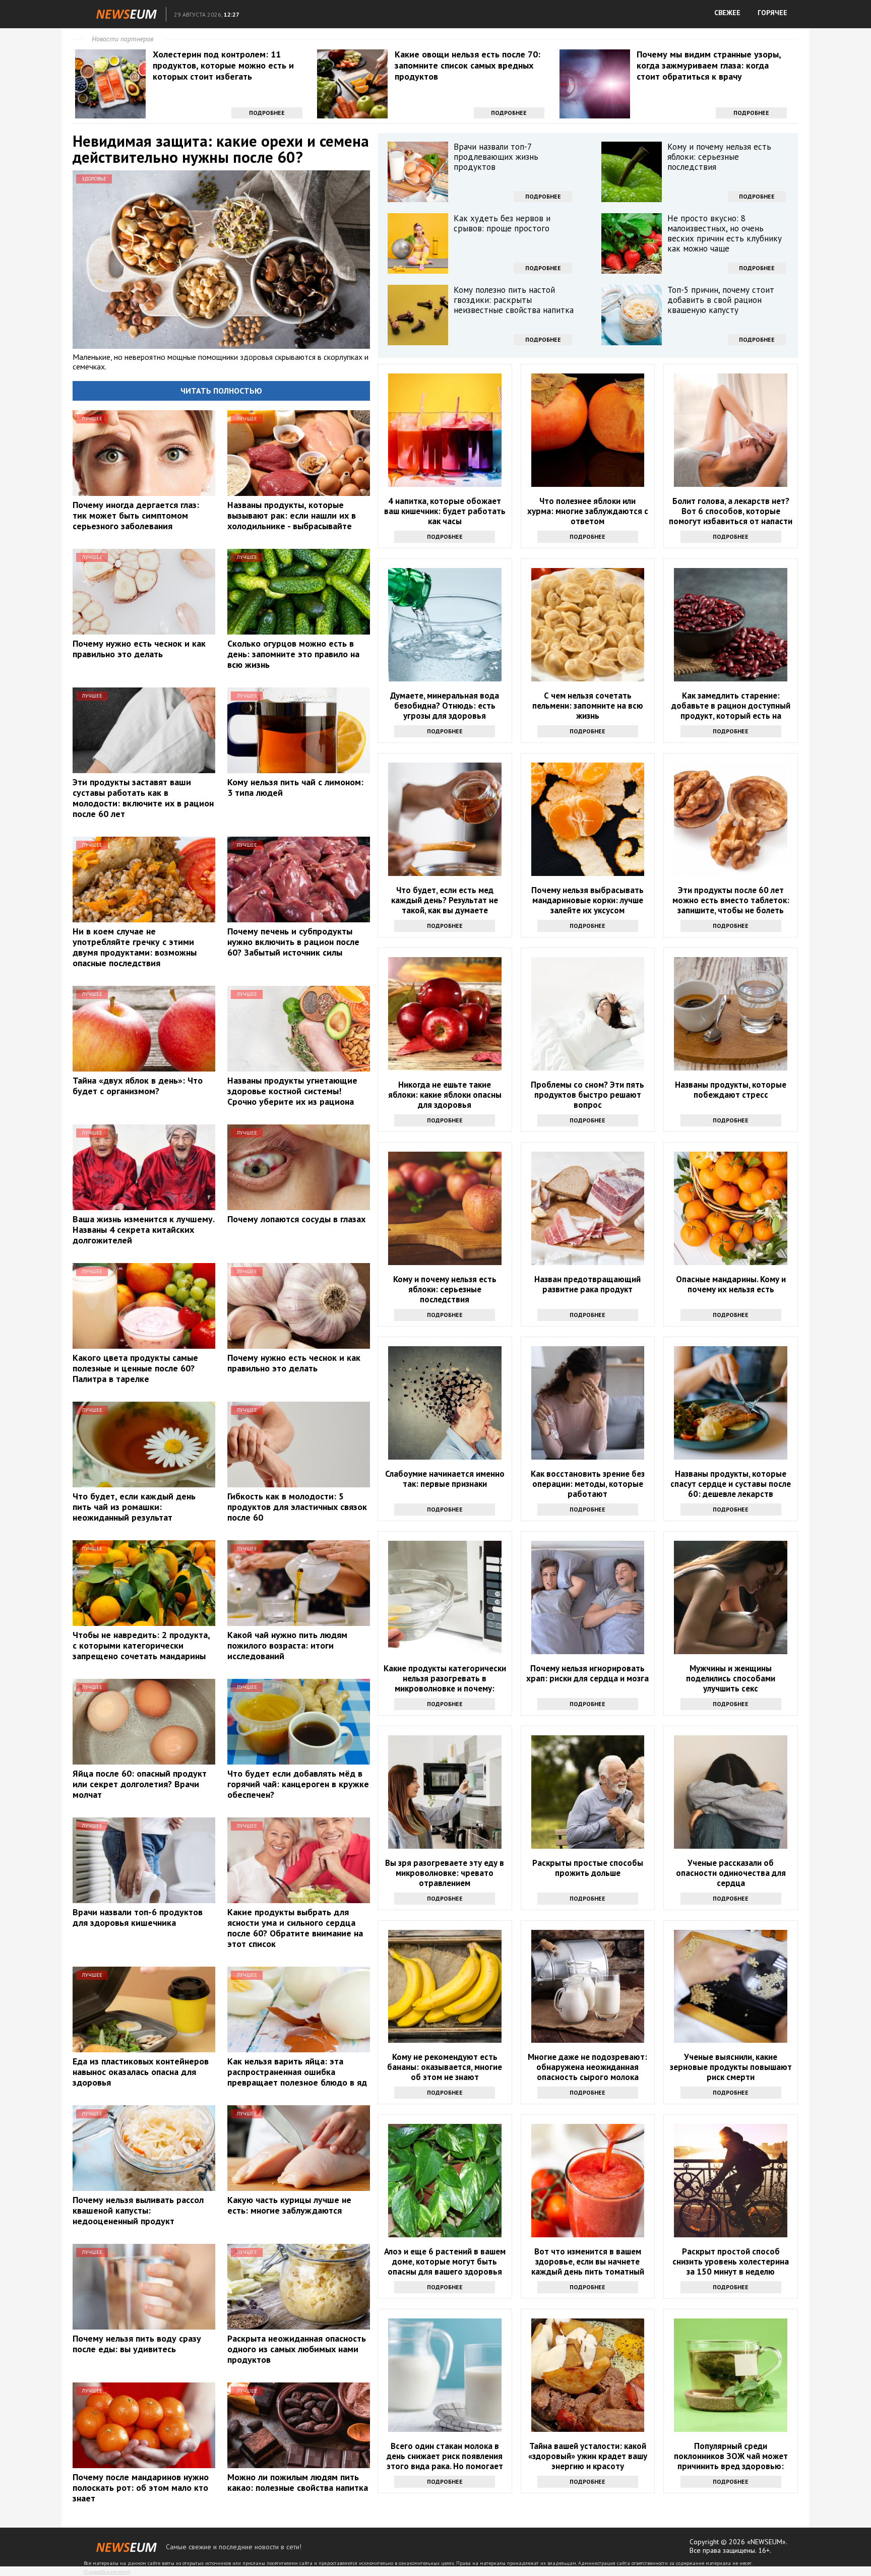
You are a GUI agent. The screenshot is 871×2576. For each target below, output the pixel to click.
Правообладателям (107, 2572)
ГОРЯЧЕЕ (772, 13)
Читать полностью (221, 391)
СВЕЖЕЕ (727, 13)
